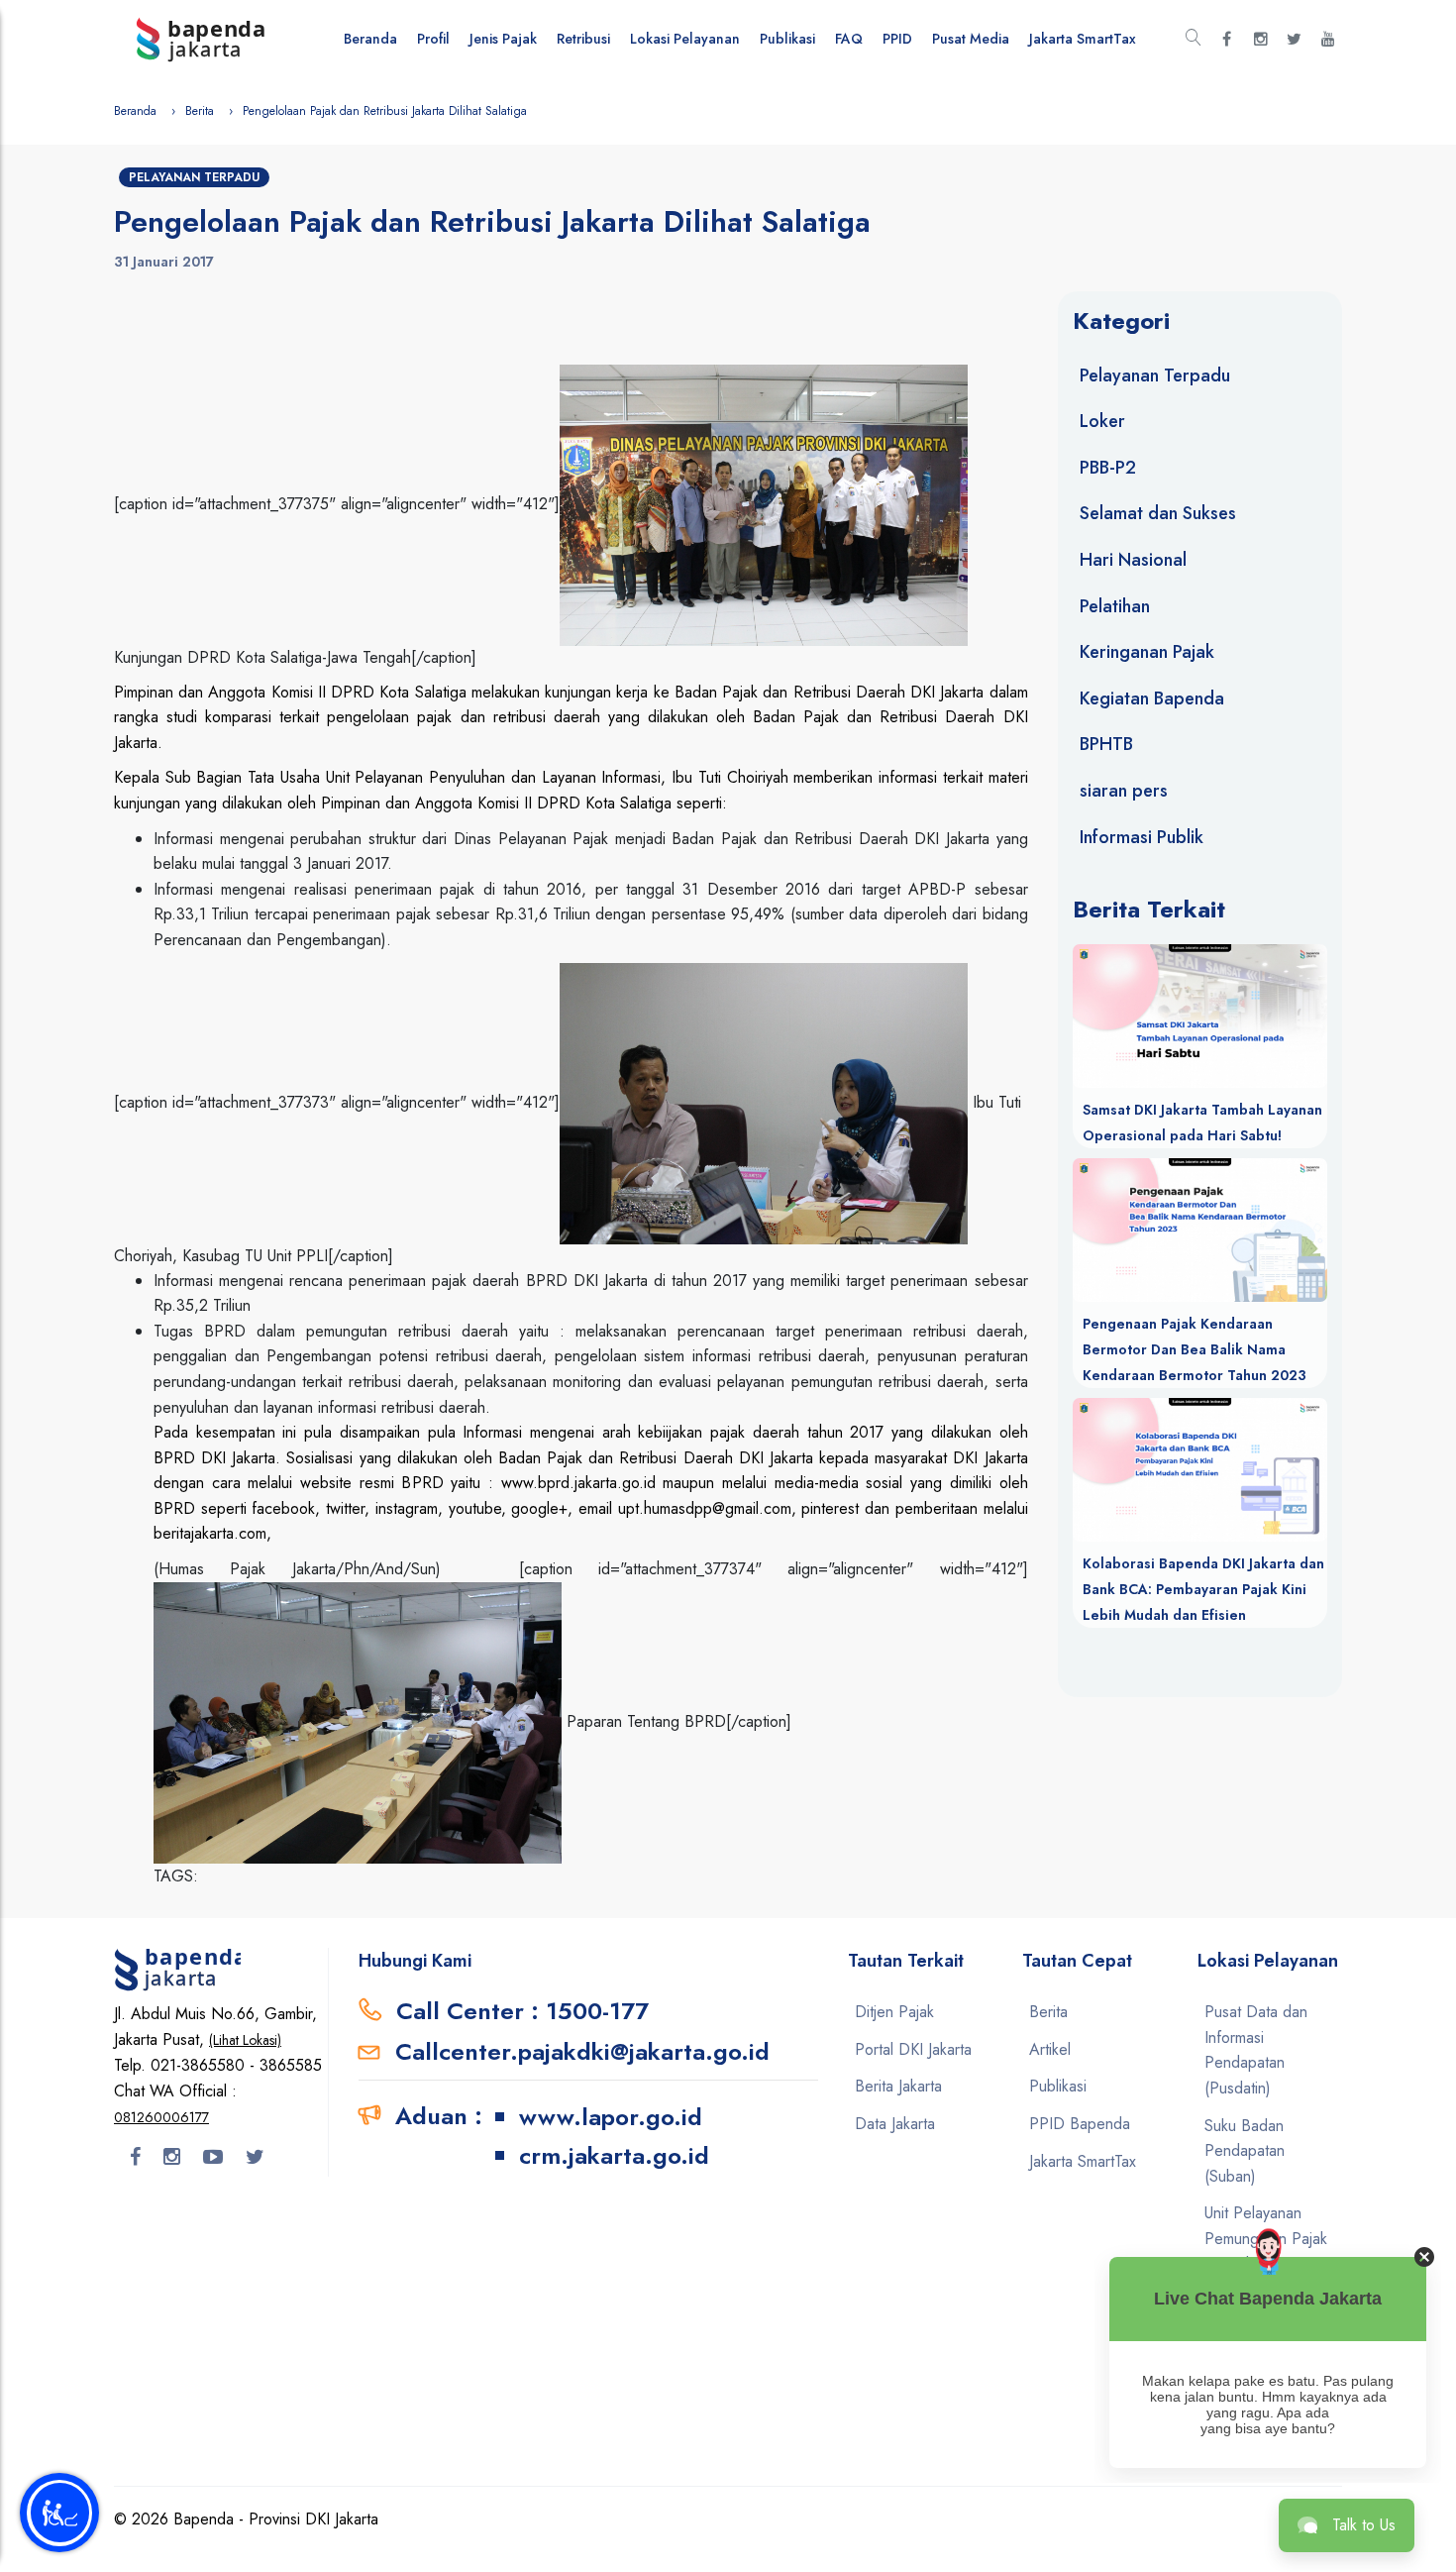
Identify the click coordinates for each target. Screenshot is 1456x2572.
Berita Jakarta (898, 2086)
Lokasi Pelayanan (685, 39)
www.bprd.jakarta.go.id (578, 1483)
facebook (283, 1508)
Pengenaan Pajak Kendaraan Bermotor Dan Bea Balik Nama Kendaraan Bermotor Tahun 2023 (1195, 1349)
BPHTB (1106, 744)
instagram (407, 1508)
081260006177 (161, 2117)
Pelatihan (1115, 606)
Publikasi (787, 39)
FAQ (849, 39)
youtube (475, 1508)
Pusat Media (971, 39)
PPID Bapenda (1080, 2124)
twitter (345, 1508)
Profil (433, 39)
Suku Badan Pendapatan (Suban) (1245, 2151)
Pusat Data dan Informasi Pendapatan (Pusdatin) (1256, 2050)
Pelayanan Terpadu (194, 177)
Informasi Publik (1142, 837)
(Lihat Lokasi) (245, 2040)
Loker (1102, 421)
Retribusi (583, 39)
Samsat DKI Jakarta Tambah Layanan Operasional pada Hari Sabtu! (1202, 1123)
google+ (539, 1508)
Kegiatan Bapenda (1152, 698)
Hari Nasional (1133, 560)
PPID (897, 39)
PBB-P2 (1108, 468)
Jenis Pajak (503, 39)
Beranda (370, 39)
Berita (200, 111)
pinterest (830, 1508)
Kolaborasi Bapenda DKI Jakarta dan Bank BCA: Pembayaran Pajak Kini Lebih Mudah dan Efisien (1203, 1589)
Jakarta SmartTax (1083, 39)
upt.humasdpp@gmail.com (705, 1508)
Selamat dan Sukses (1158, 513)
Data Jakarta (895, 2124)
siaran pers (1124, 791)
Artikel (1050, 2049)
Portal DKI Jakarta (913, 2049)
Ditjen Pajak (894, 2012)
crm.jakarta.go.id (614, 2155)
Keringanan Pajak (1147, 652)
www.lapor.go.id (611, 2117)
